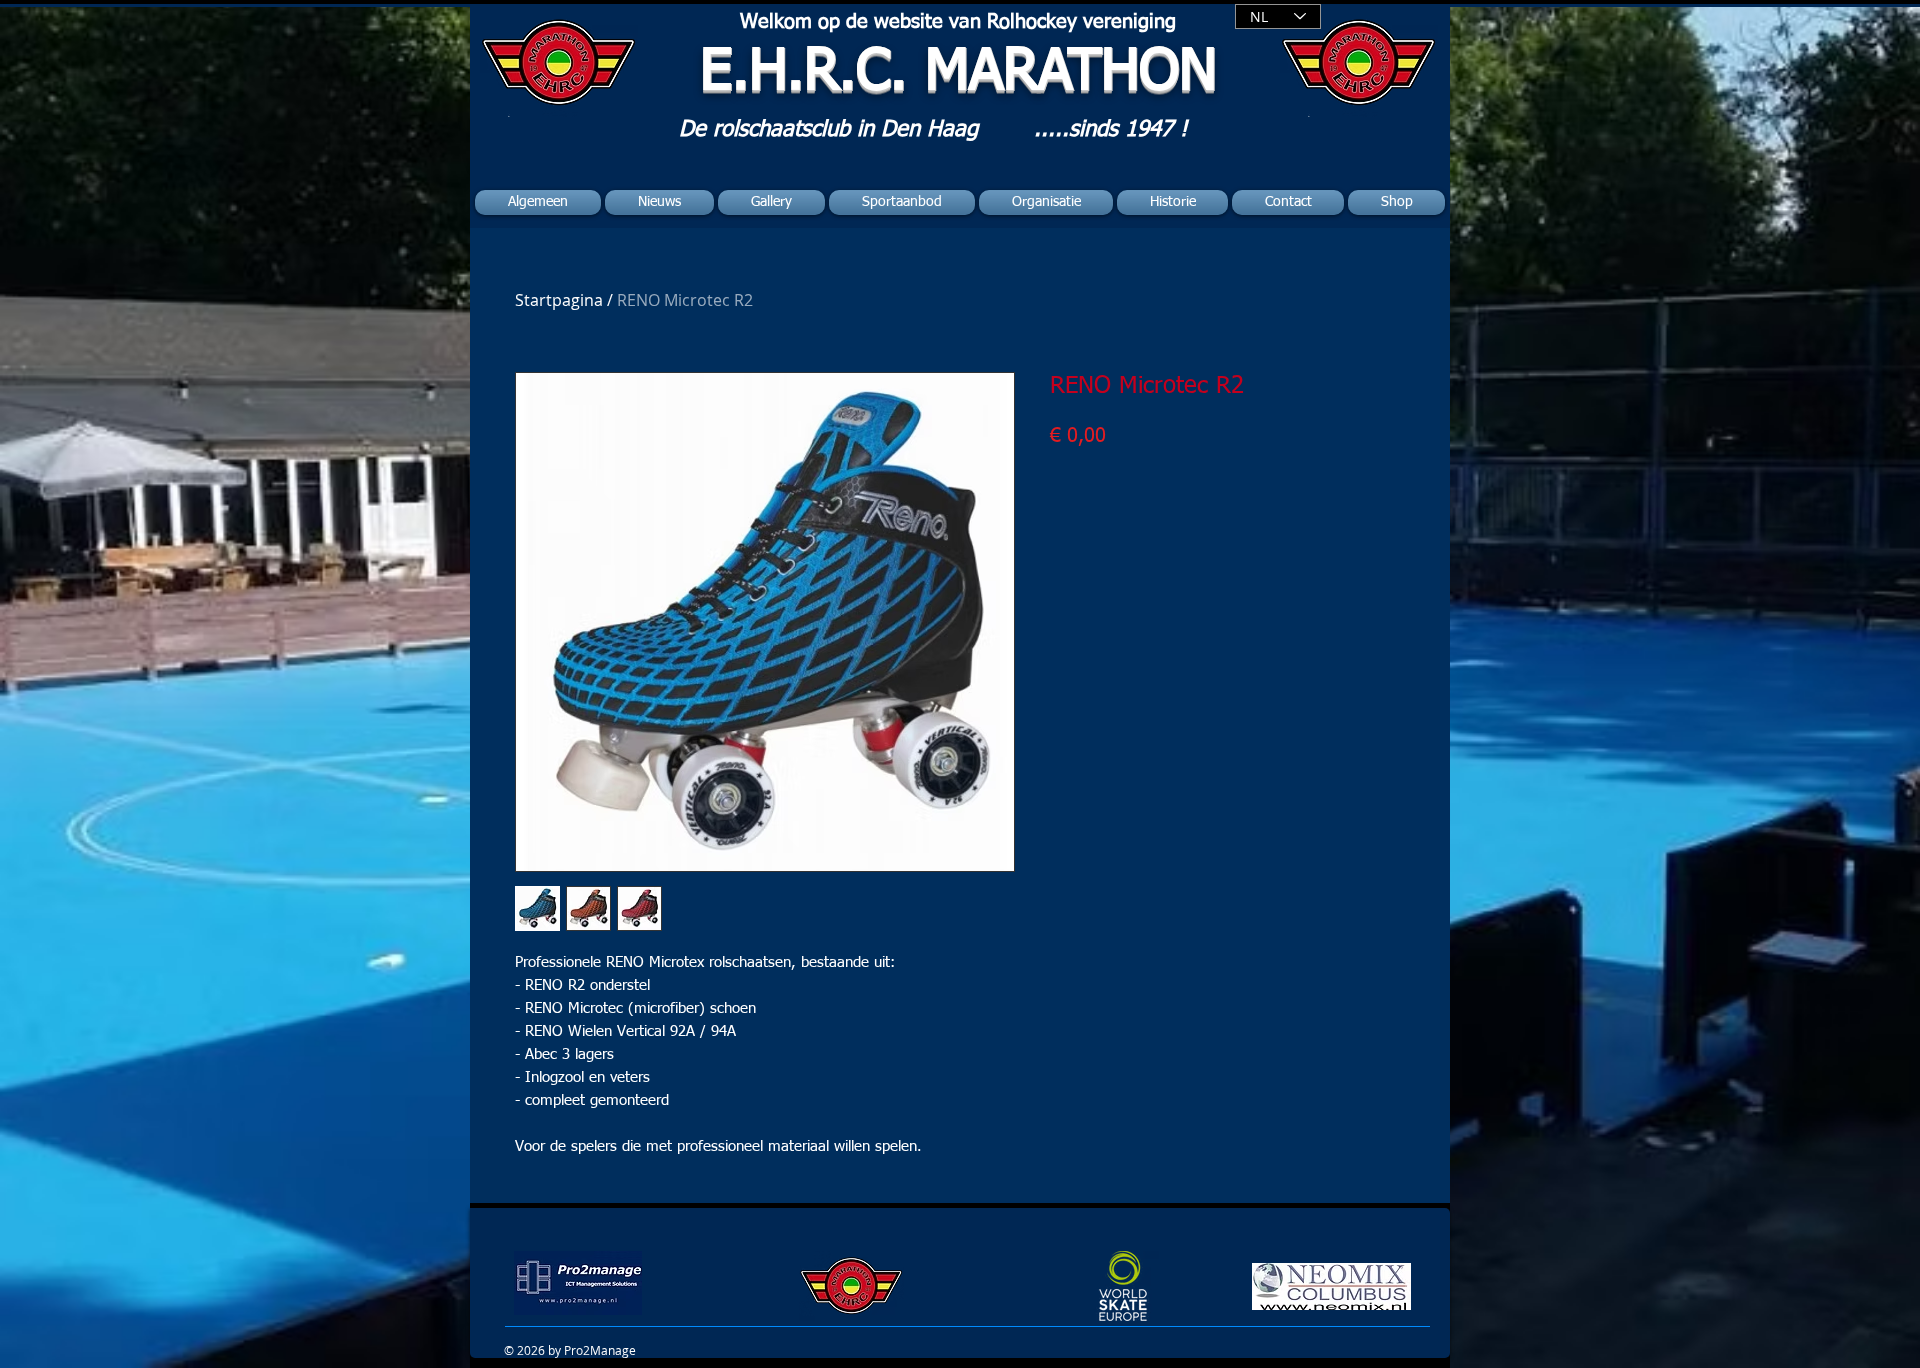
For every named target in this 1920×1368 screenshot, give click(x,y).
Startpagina (559, 300)
